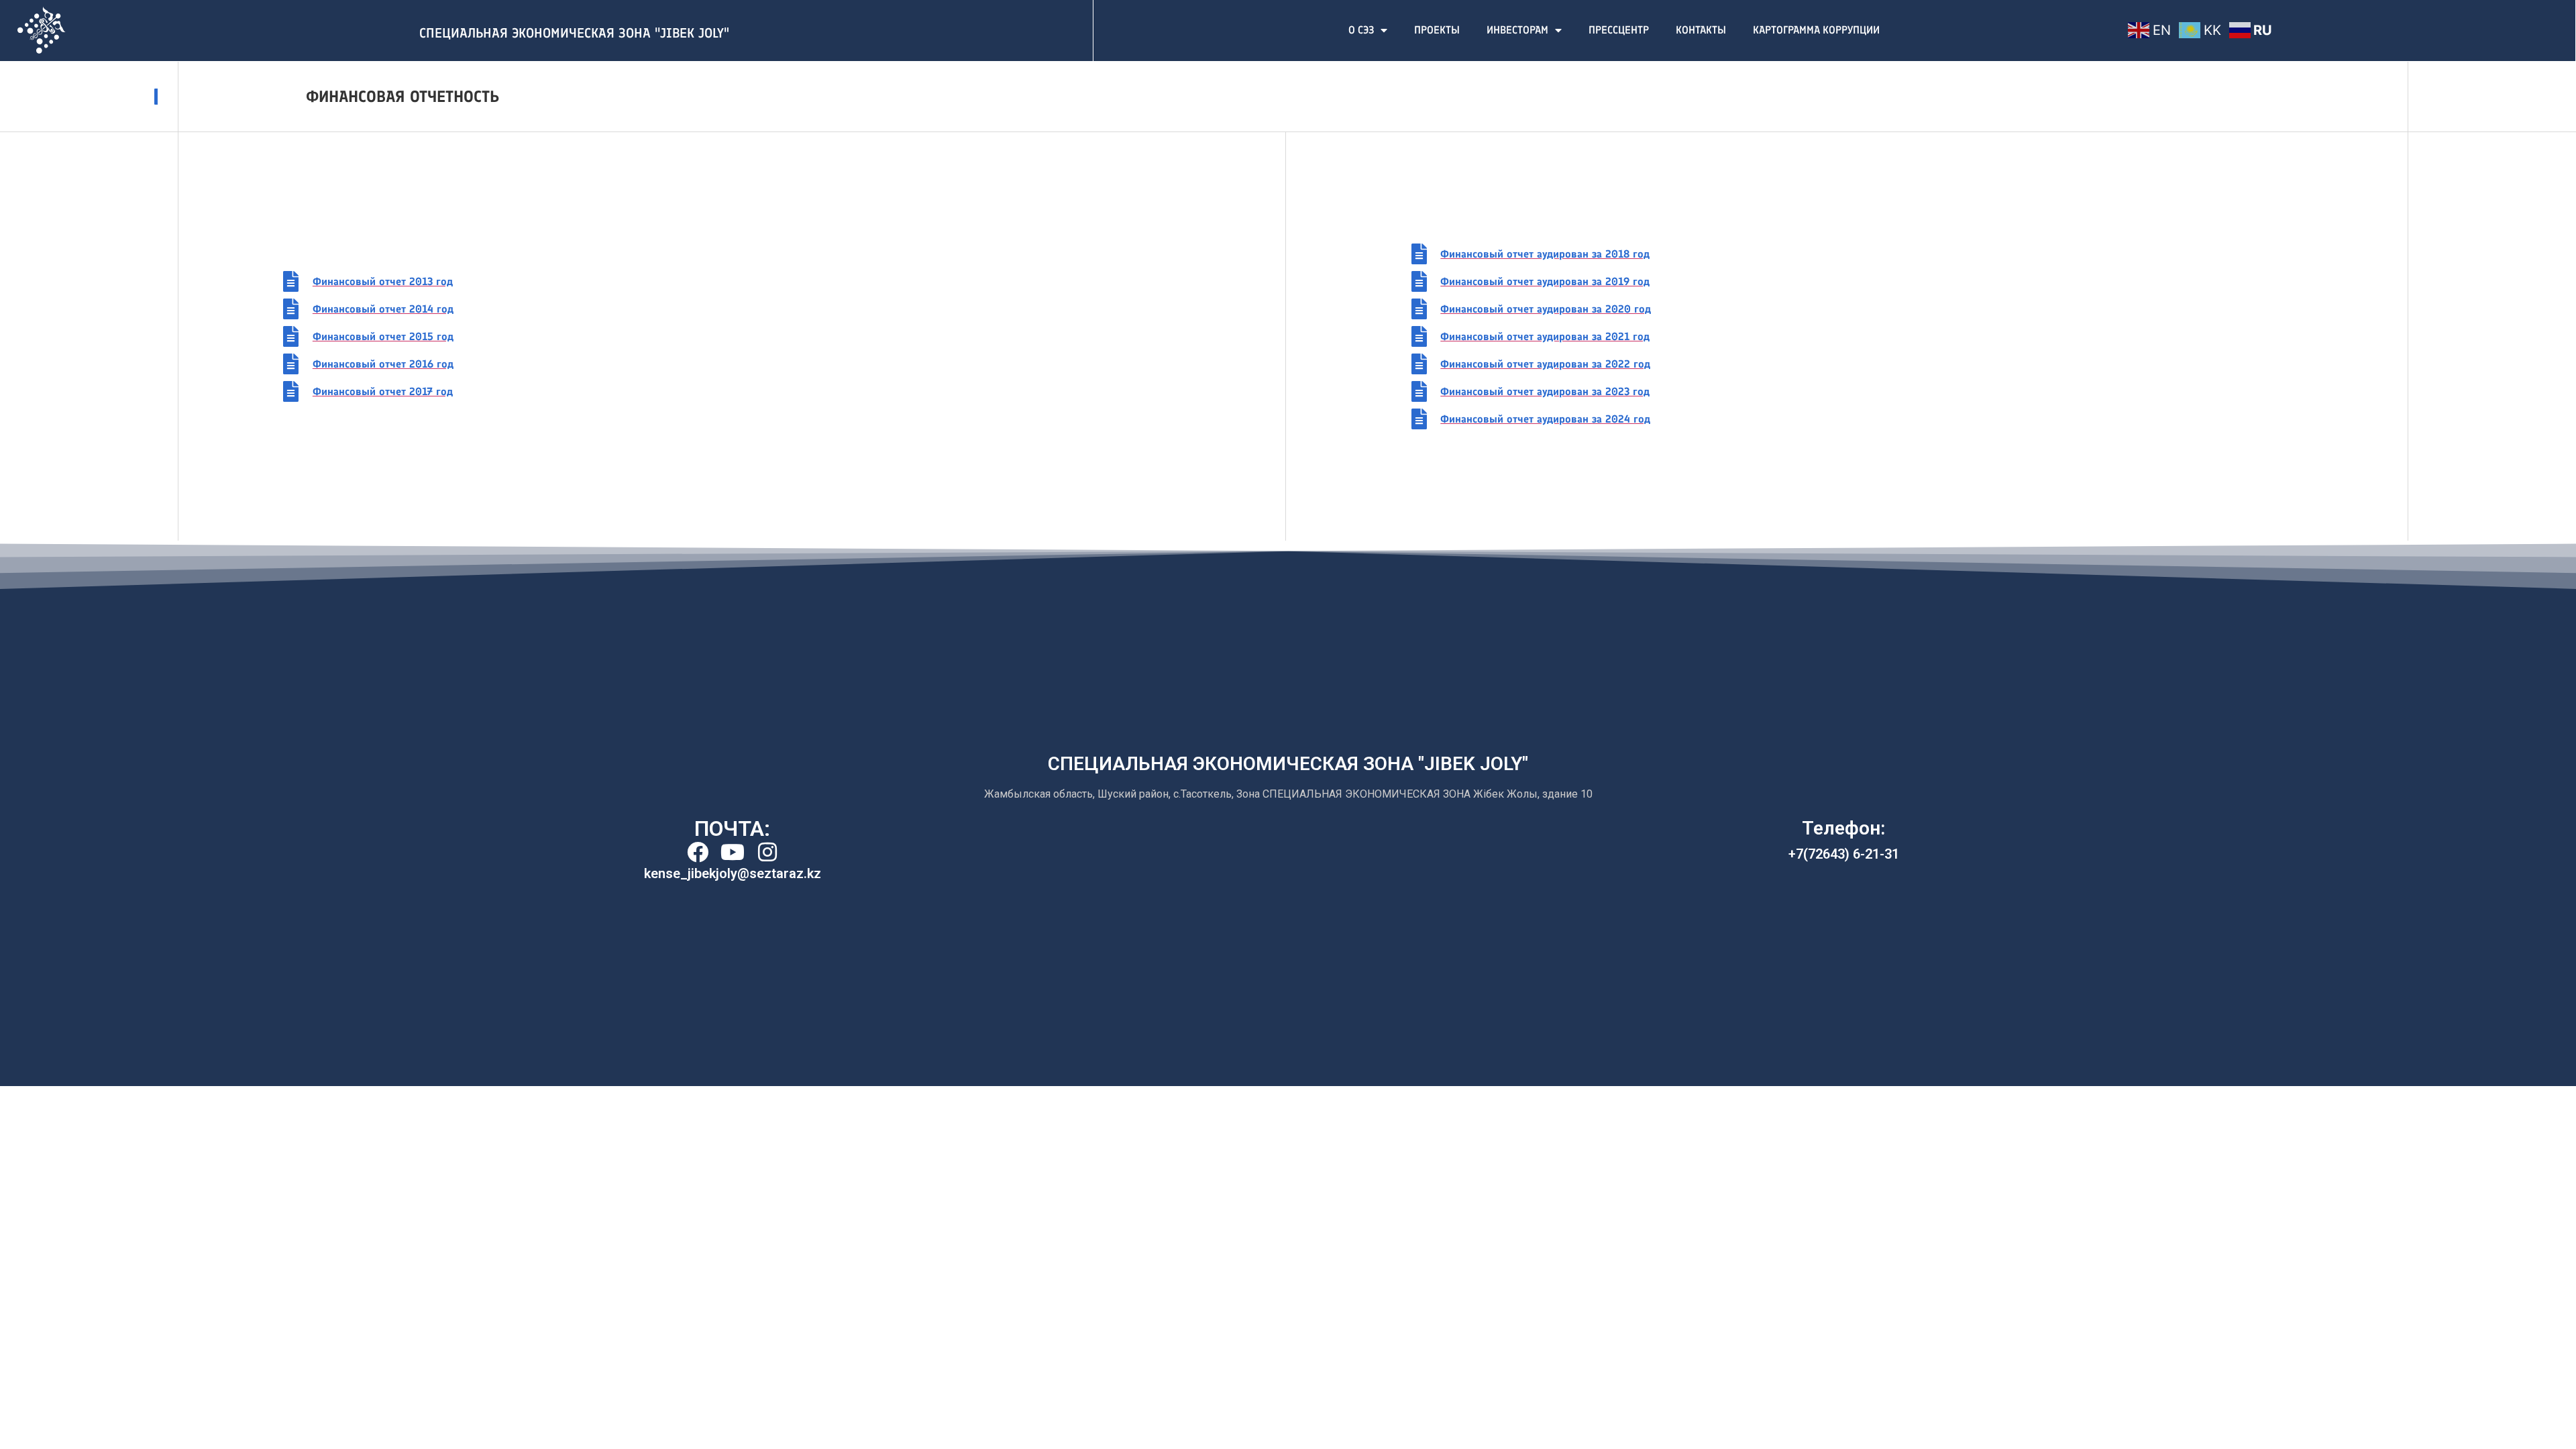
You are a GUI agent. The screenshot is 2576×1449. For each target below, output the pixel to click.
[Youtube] (733, 852)
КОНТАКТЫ (1701, 30)
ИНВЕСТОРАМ (1517, 30)
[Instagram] (767, 852)
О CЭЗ (1361, 30)
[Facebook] (698, 852)
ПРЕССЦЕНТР (1619, 30)
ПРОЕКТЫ (1437, 30)
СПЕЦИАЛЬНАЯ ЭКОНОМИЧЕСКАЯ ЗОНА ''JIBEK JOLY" (574, 33)
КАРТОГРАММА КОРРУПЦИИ (1816, 30)
